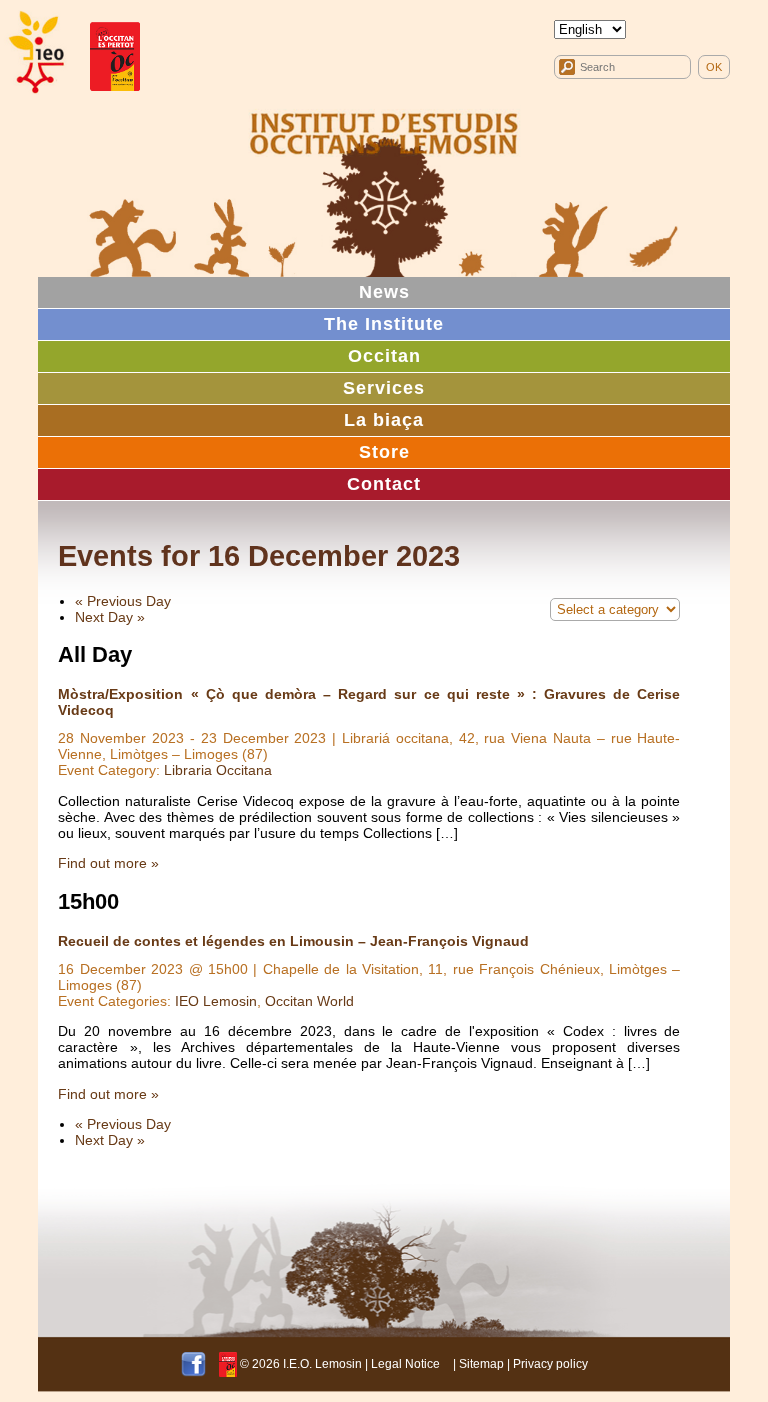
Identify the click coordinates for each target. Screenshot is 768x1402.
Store (384, 452)
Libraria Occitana (218, 770)
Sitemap (481, 1364)
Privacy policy (550, 1364)
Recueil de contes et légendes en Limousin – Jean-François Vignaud (293, 941)
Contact (384, 484)
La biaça (384, 420)
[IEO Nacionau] (383, 131)
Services (384, 388)
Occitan (384, 356)
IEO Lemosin (216, 1001)
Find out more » (108, 863)
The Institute (384, 324)
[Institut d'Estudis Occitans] (35, 52)
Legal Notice (405, 1364)
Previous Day (123, 601)
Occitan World (309, 1001)
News (384, 292)
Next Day (110, 617)
